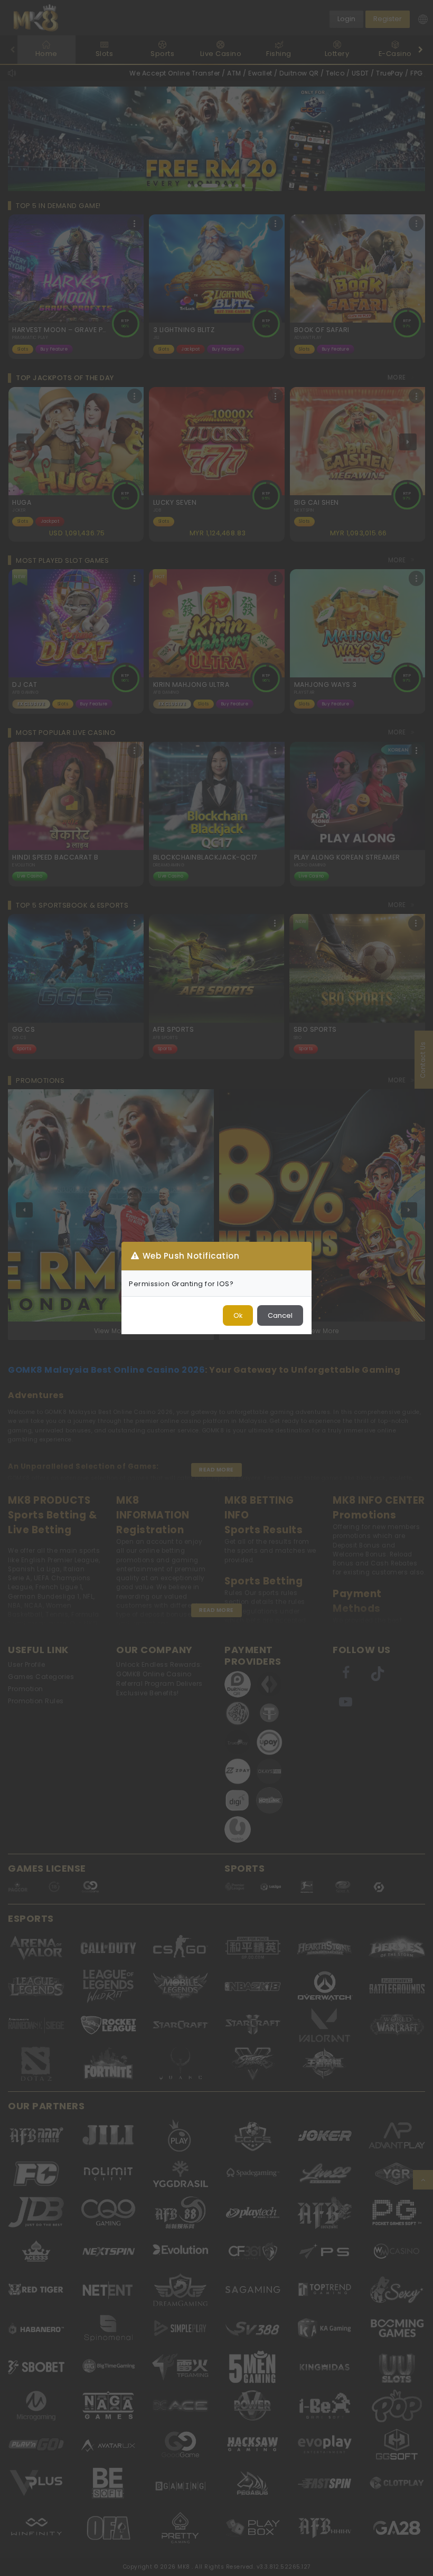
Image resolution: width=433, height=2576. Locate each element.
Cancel (280, 1315)
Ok (238, 1315)
